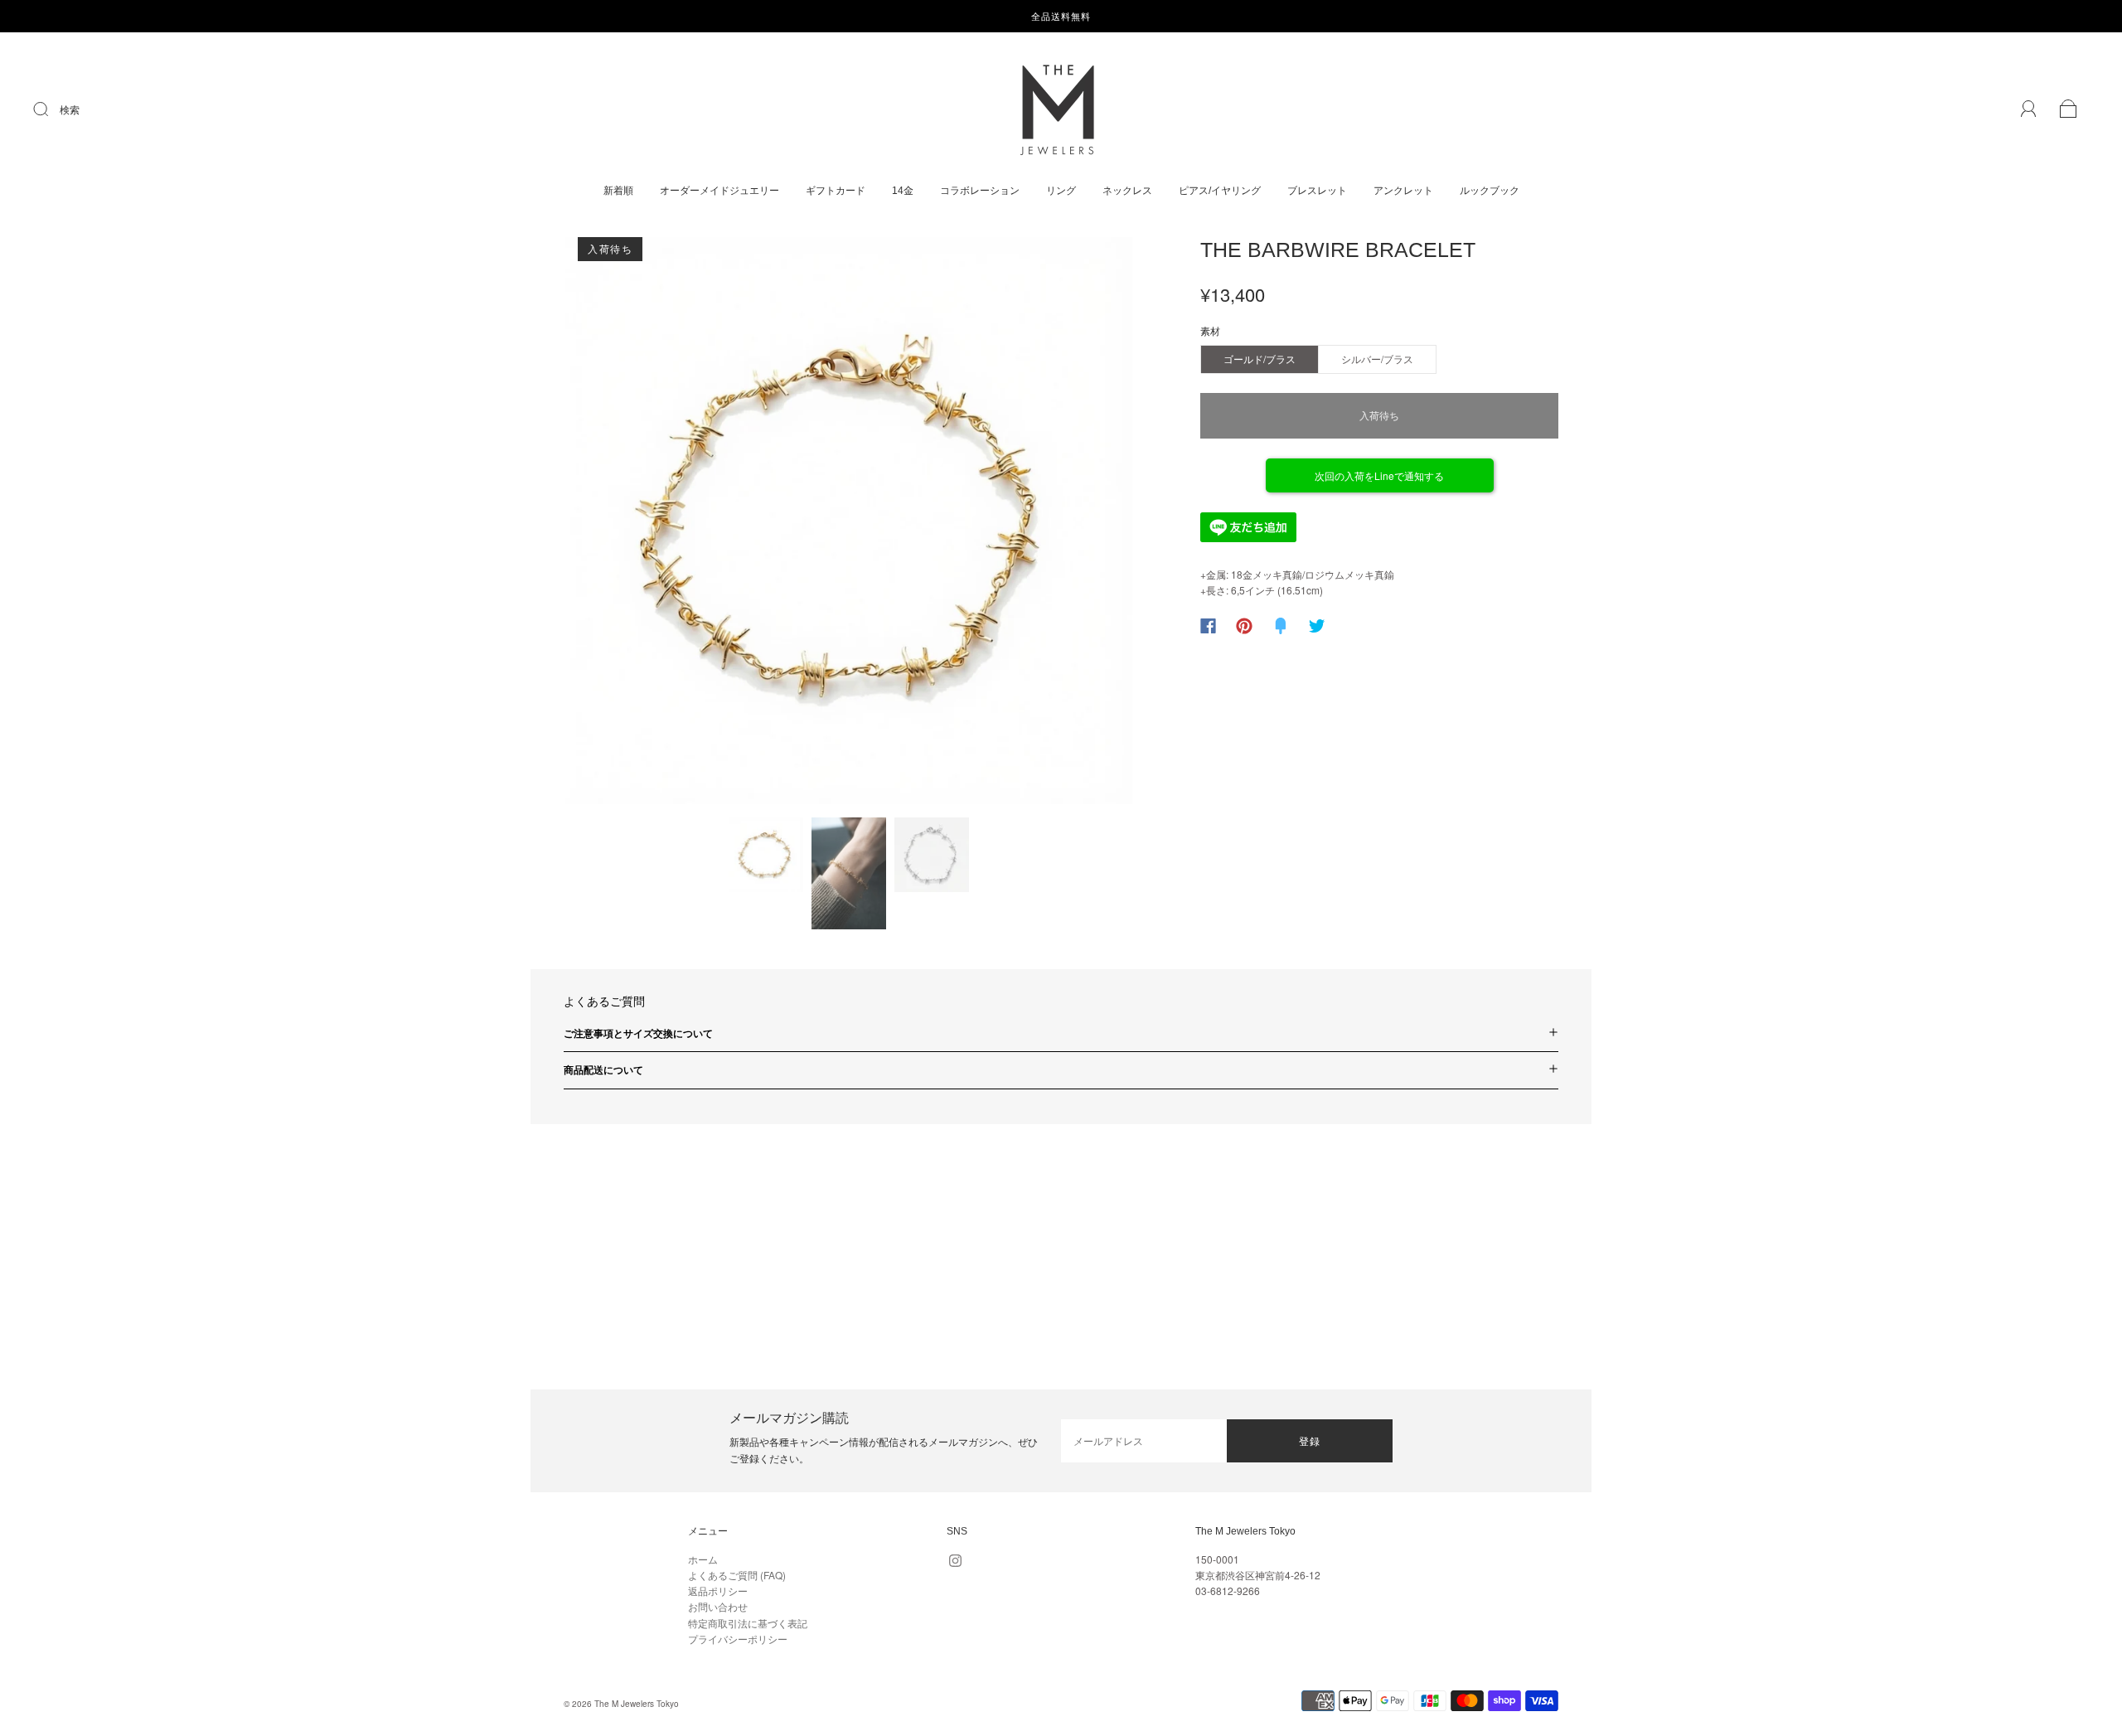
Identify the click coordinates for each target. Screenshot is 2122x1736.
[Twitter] (1317, 626)
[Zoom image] (849, 524)
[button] (622, 524)
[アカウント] (2029, 109)
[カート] (2069, 110)
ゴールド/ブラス (1260, 359)
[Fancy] (1281, 626)
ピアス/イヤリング (1220, 191)
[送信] (51, 109)
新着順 (618, 191)
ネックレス (1127, 191)
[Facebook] (1208, 626)
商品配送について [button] (603, 1069)
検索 (70, 109)
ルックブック (1490, 191)
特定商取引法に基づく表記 (748, 1623)
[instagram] (955, 1561)
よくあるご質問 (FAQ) (737, 1575)
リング (1061, 191)
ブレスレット (1317, 191)
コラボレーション (980, 191)
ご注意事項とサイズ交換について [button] (638, 1033)
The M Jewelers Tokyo (637, 1704)
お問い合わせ (718, 1606)
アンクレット (1403, 191)
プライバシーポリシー (738, 1639)
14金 (903, 191)
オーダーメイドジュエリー (719, 191)
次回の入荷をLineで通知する (1379, 475)
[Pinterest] (1244, 626)
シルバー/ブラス (1377, 359)
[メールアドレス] (1144, 1441)
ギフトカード (836, 191)
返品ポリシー (718, 1591)
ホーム (703, 1559)
